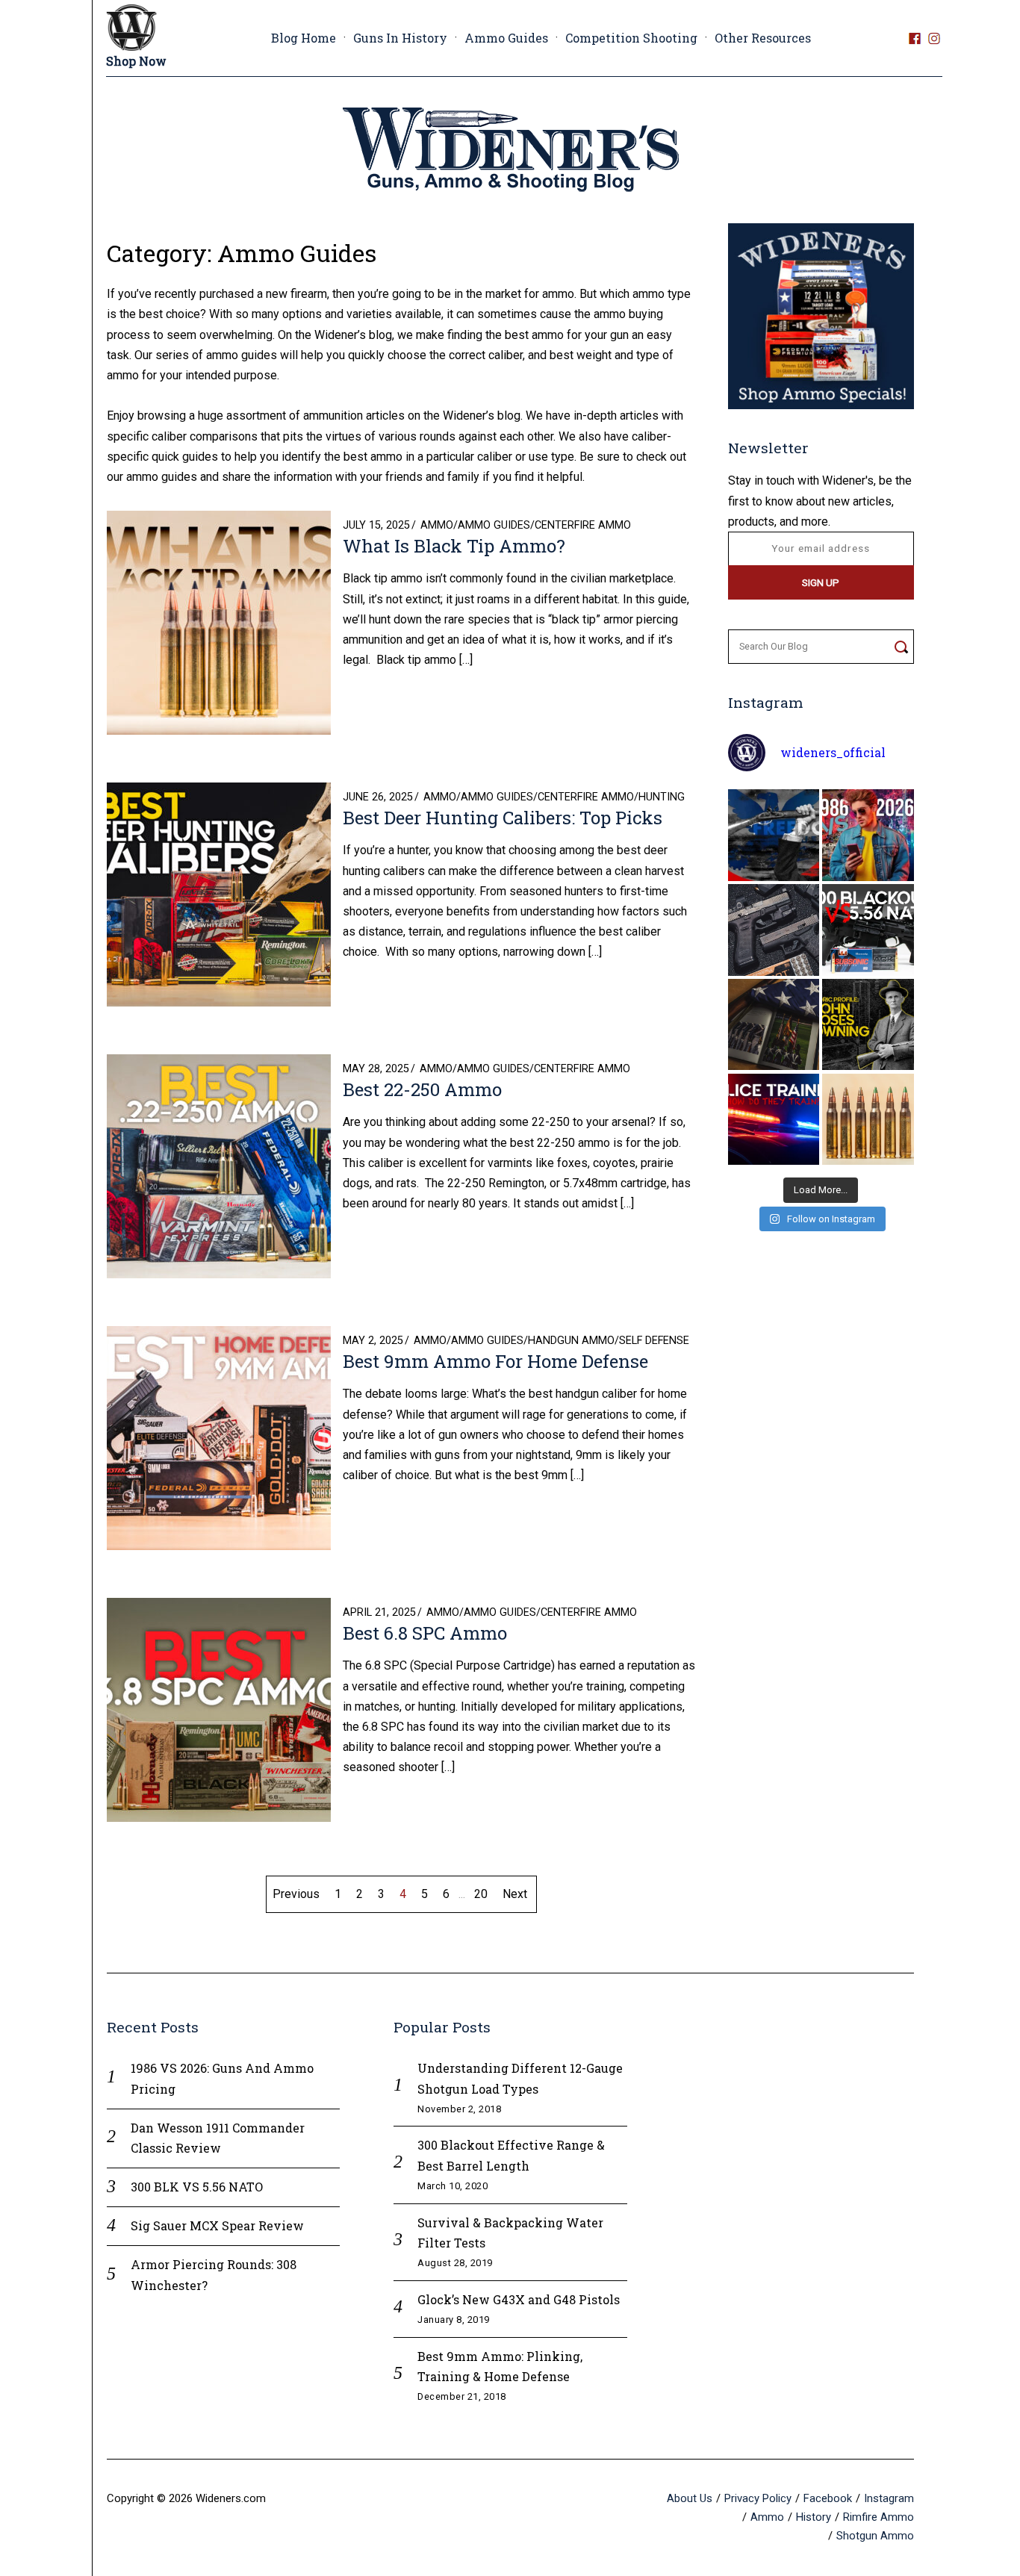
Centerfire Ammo (583, 525)
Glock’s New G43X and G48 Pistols (519, 2299)
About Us (690, 2498)
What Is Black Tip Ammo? (454, 546)
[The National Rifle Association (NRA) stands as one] (774, 835)
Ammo (437, 525)
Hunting (662, 797)
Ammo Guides (506, 38)
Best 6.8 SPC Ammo (425, 1633)
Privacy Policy (758, 2498)
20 (481, 1894)
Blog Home (304, 38)
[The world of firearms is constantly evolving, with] (868, 1120)
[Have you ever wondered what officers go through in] (774, 1120)
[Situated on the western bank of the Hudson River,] (774, 1025)
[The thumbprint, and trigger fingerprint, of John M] (868, 1025)
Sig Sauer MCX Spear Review (217, 2225)
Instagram (889, 2498)
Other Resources (763, 38)
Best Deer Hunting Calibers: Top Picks (503, 818)
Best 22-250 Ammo (422, 1089)
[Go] (901, 647)
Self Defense (654, 1341)
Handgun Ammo (571, 1341)
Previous (296, 1894)
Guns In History (400, 38)
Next (515, 1894)
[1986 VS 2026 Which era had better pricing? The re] (868, 835)
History (814, 2517)
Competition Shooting (631, 38)
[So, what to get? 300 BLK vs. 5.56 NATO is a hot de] (868, 930)
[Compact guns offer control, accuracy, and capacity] (774, 930)
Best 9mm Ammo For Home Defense (495, 1361)
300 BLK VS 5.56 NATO (197, 2187)
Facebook (828, 2498)
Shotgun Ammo (875, 2536)
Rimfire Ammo (878, 2517)
